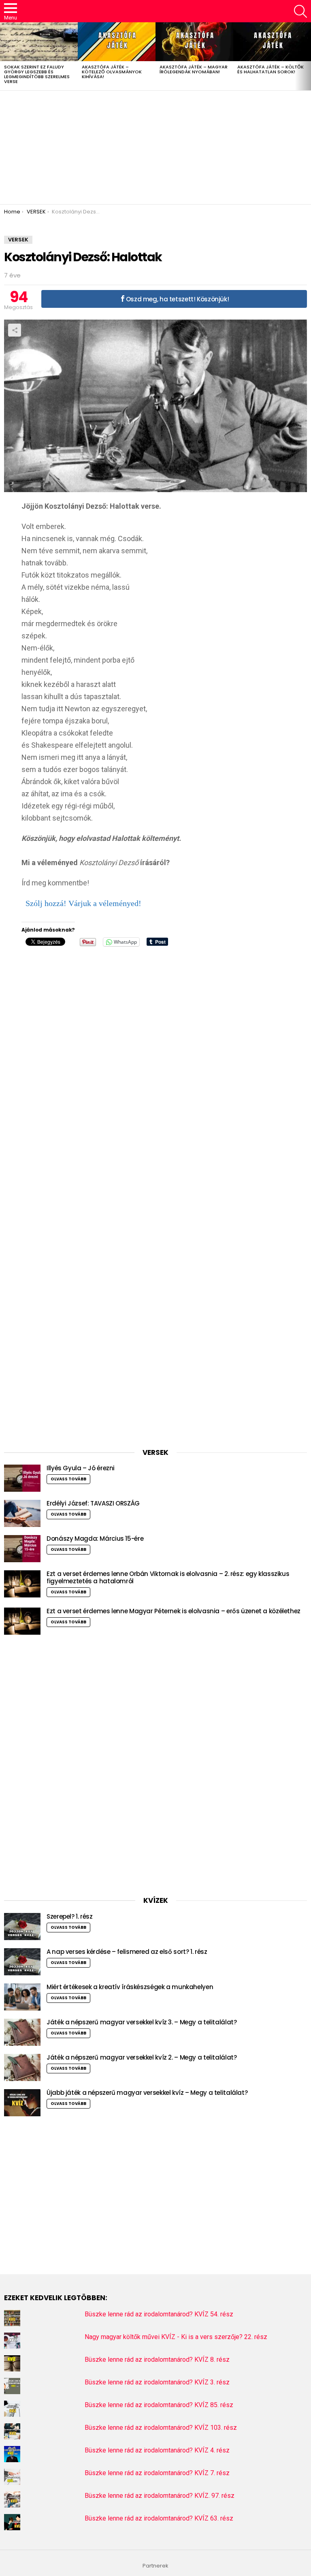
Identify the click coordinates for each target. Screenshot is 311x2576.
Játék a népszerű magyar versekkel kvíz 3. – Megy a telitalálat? (142, 2022)
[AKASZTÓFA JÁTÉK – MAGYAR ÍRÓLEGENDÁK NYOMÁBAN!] (194, 42)
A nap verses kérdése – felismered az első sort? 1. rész (127, 1952)
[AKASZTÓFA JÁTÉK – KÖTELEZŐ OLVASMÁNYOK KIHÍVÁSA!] (117, 42)
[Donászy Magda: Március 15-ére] (22, 1549)
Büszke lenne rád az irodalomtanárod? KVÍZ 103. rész (161, 2428)
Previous (4, 56)
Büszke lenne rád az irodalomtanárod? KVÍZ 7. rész (157, 2473)
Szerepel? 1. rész (70, 1916)
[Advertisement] (155, 147)
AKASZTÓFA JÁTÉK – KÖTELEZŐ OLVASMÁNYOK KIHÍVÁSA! (112, 72)
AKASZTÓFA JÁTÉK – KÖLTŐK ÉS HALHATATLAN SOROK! (271, 69)
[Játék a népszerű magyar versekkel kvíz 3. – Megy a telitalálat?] (22, 2032)
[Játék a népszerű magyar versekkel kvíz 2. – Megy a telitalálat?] (22, 2067)
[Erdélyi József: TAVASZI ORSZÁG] (22, 1513)
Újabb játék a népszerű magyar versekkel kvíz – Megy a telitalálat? (147, 2093)
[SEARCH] (300, 11)
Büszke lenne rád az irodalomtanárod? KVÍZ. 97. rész (160, 2496)
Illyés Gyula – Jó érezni (81, 1468)
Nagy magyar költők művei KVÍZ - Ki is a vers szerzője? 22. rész (176, 2337)
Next (307, 56)
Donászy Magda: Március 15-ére (95, 1539)
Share (15, 330)
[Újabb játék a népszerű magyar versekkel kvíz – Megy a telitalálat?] (22, 2103)
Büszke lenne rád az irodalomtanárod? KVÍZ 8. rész (157, 2360)
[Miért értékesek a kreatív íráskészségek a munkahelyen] (22, 1997)
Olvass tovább (68, 1479)
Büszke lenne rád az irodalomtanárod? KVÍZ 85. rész (159, 2405)
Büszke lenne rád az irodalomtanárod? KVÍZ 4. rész (157, 2450)
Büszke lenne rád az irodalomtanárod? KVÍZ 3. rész (157, 2382)
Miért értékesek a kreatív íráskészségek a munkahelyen (130, 1987)
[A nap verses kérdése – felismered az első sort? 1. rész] (22, 1962)
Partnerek (155, 2566)
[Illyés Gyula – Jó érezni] (22, 1478)
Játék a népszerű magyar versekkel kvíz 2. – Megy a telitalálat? (142, 2057)
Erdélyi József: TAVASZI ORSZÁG (93, 1503)
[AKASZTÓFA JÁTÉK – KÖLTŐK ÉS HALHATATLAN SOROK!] (272, 42)
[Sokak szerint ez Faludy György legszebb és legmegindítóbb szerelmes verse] (39, 42)
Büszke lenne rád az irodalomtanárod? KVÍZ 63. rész (159, 2518)
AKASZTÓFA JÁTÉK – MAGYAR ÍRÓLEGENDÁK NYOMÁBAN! (194, 69)
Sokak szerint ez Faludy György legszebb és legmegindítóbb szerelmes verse (37, 74)
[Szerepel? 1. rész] (22, 1927)
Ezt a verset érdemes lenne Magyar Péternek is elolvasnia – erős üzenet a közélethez (174, 1611)
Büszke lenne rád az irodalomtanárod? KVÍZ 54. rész (159, 2314)
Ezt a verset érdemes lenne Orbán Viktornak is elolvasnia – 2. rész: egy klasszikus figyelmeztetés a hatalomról (168, 1577)
